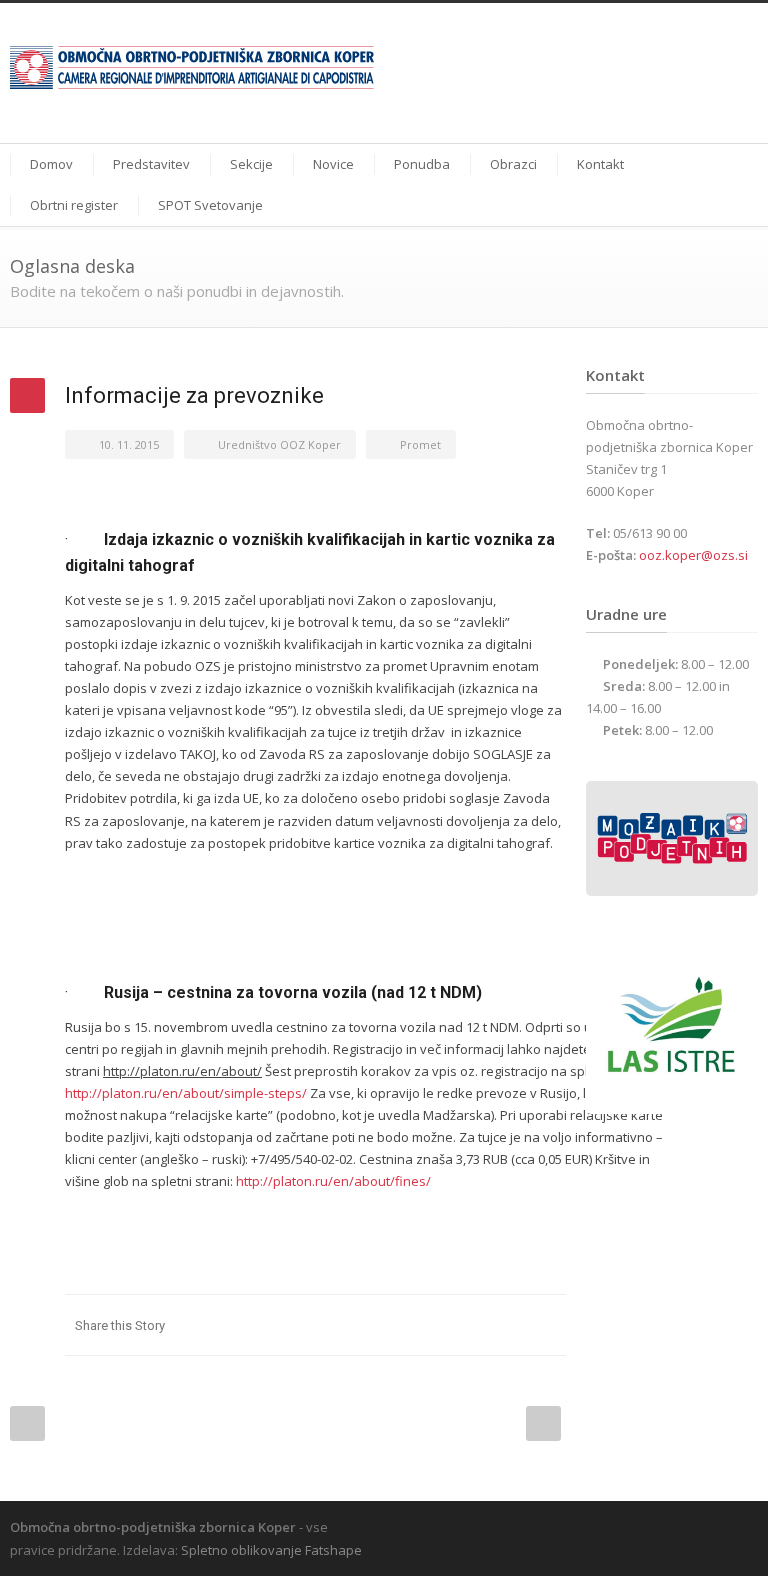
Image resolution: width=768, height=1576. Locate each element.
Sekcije (251, 164)
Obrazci (513, 164)
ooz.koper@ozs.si (693, 555)
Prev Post (27, 1423)
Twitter (466, 1325)
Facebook (426, 1325)
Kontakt (600, 164)
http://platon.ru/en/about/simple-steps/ (186, 1093)
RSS (738, 1526)
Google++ (506, 1325)
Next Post (543, 1423)
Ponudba (422, 164)
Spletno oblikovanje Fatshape (271, 1550)
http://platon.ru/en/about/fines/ (333, 1181)
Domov (51, 164)
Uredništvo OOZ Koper (279, 444)
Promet (420, 444)
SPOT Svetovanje (210, 205)
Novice (333, 164)
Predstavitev (151, 164)
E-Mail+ (546, 1325)
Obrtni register (74, 205)
